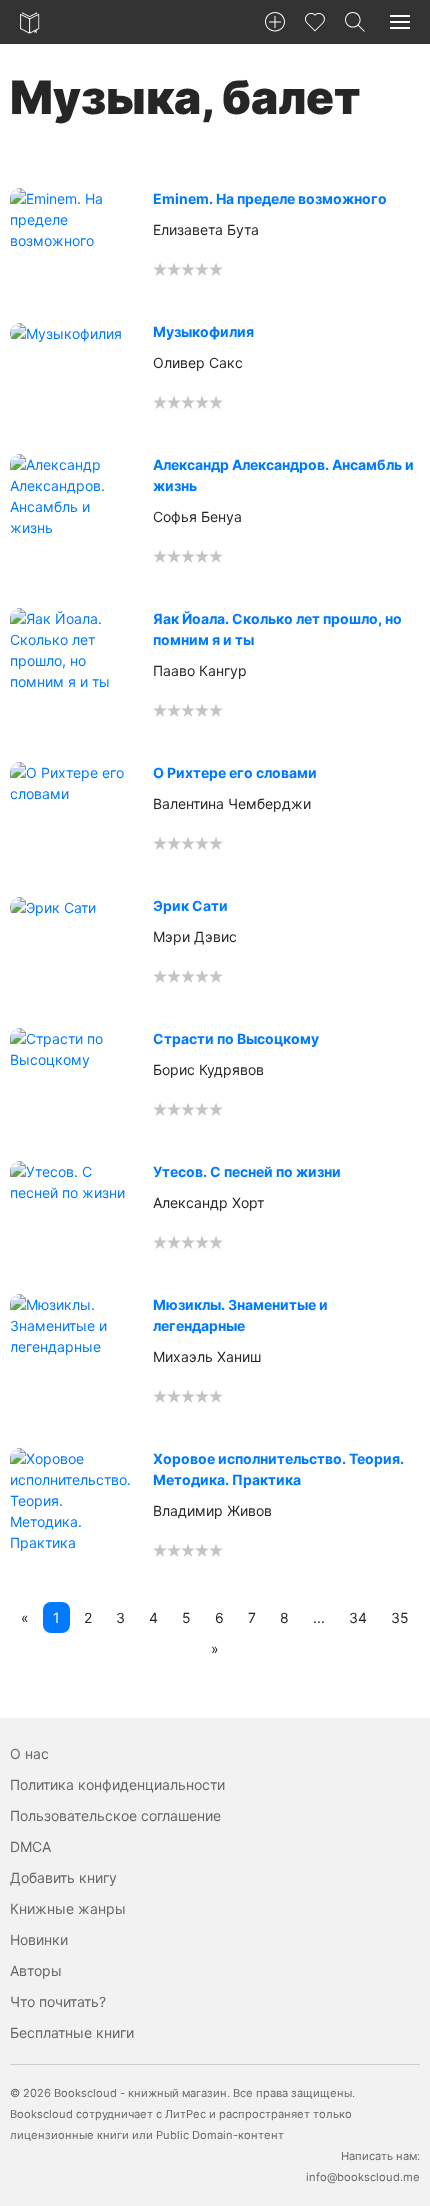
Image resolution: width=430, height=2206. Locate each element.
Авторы (36, 1970)
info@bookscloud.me (363, 2177)
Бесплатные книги (72, 2032)
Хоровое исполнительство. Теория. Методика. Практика (278, 1469)
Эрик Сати (190, 905)
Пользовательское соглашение (115, 1815)
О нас (29, 1753)
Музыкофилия (203, 331)
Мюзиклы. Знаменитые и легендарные (240, 1315)
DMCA (30, 1846)
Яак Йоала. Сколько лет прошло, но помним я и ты (277, 629)
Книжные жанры (68, 1908)
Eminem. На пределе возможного (270, 198)
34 (358, 1617)
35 (400, 1617)
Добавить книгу (63, 1877)
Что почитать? (58, 2001)
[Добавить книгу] (275, 22)
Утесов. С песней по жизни (247, 1171)
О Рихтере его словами (235, 772)
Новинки (39, 1939)
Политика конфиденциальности (117, 1784)
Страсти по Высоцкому (236, 1038)
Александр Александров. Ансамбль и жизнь (283, 475)
